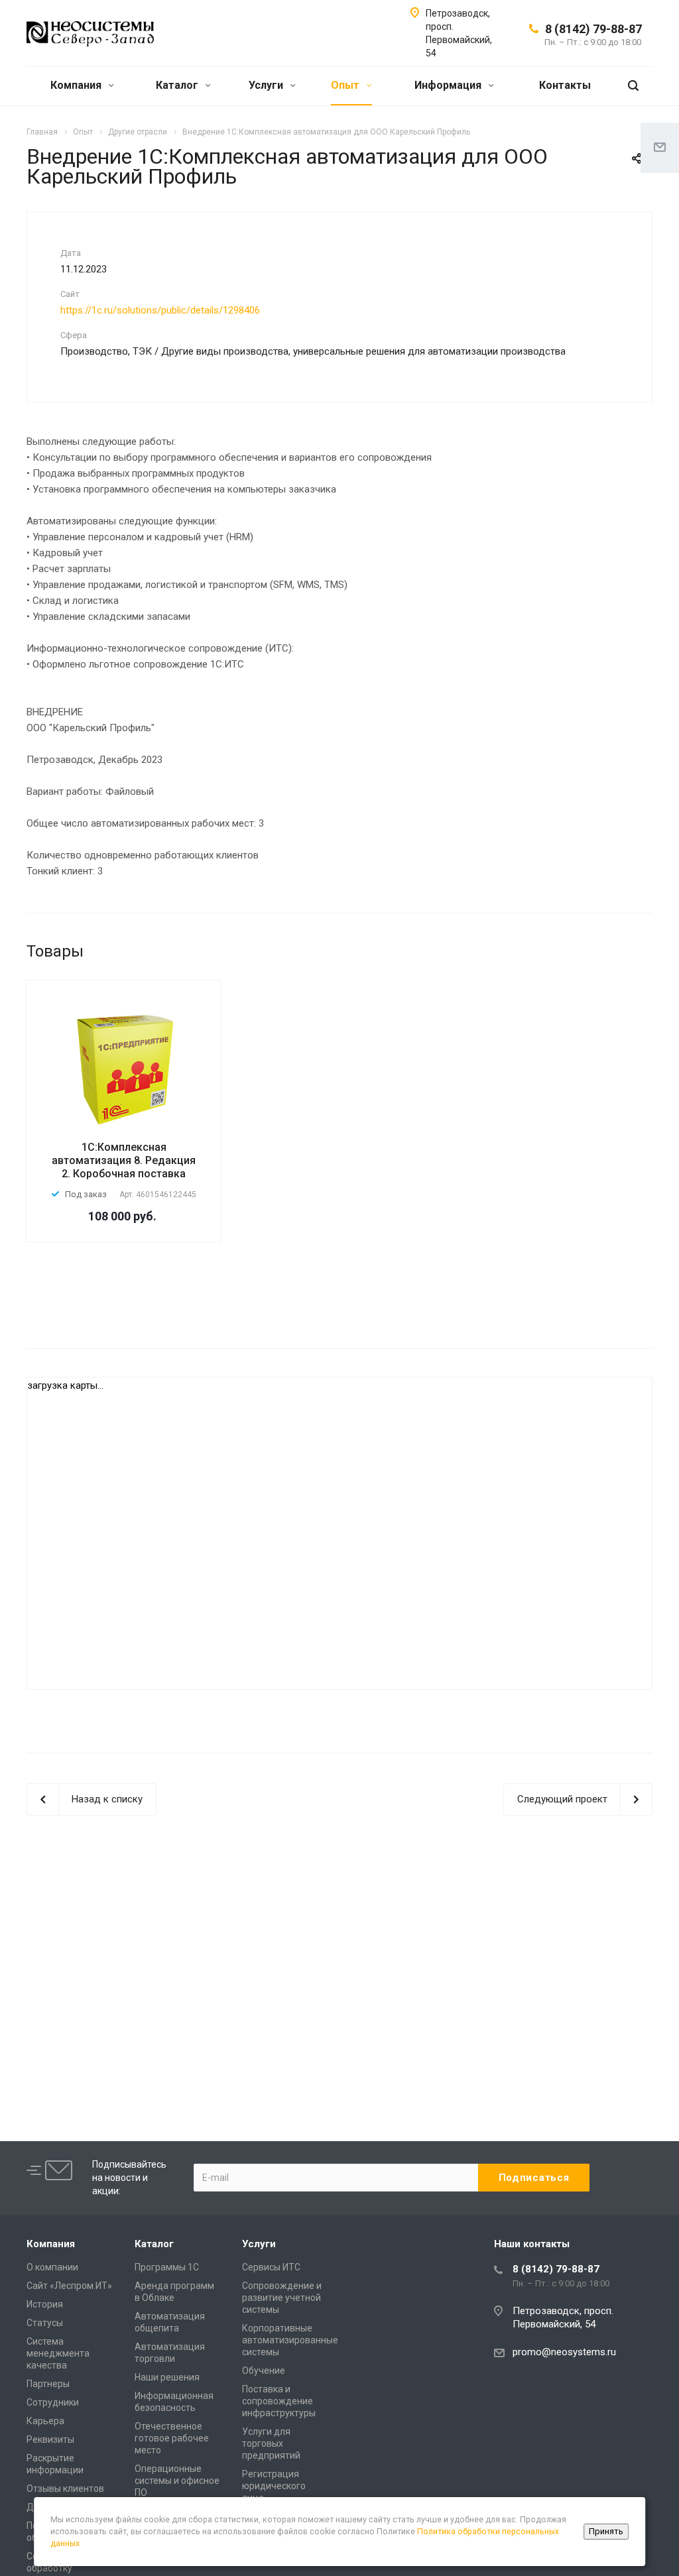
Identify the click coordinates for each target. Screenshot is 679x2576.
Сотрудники (53, 2402)
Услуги (267, 85)
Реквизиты (50, 2439)
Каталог (178, 85)
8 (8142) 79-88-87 (593, 29)
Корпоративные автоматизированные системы (290, 2340)
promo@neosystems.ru (564, 2352)
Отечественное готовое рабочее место (172, 2438)
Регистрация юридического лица (274, 2486)
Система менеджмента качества (58, 2353)
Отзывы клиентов (65, 2488)
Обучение (264, 2371)
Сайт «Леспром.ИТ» (69, 2286)
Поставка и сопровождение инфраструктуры (279, 2401)
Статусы (45, 2323)
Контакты (565, 85)
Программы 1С (167, 2267)
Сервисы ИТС (271, 2267)
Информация (449, 85)
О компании (52, 2267)
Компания (77, 85)
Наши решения (167, 2377)
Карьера (45, 2421)
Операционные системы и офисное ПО (177, 2481)
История (45, 2304)
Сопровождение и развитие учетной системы (282, 2298)
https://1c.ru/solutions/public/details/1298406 (160, 310)
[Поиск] (633, 86)
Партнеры (48, 2384)
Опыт (346, 85)
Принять (606, 2531)
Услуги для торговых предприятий (271, 2443)
